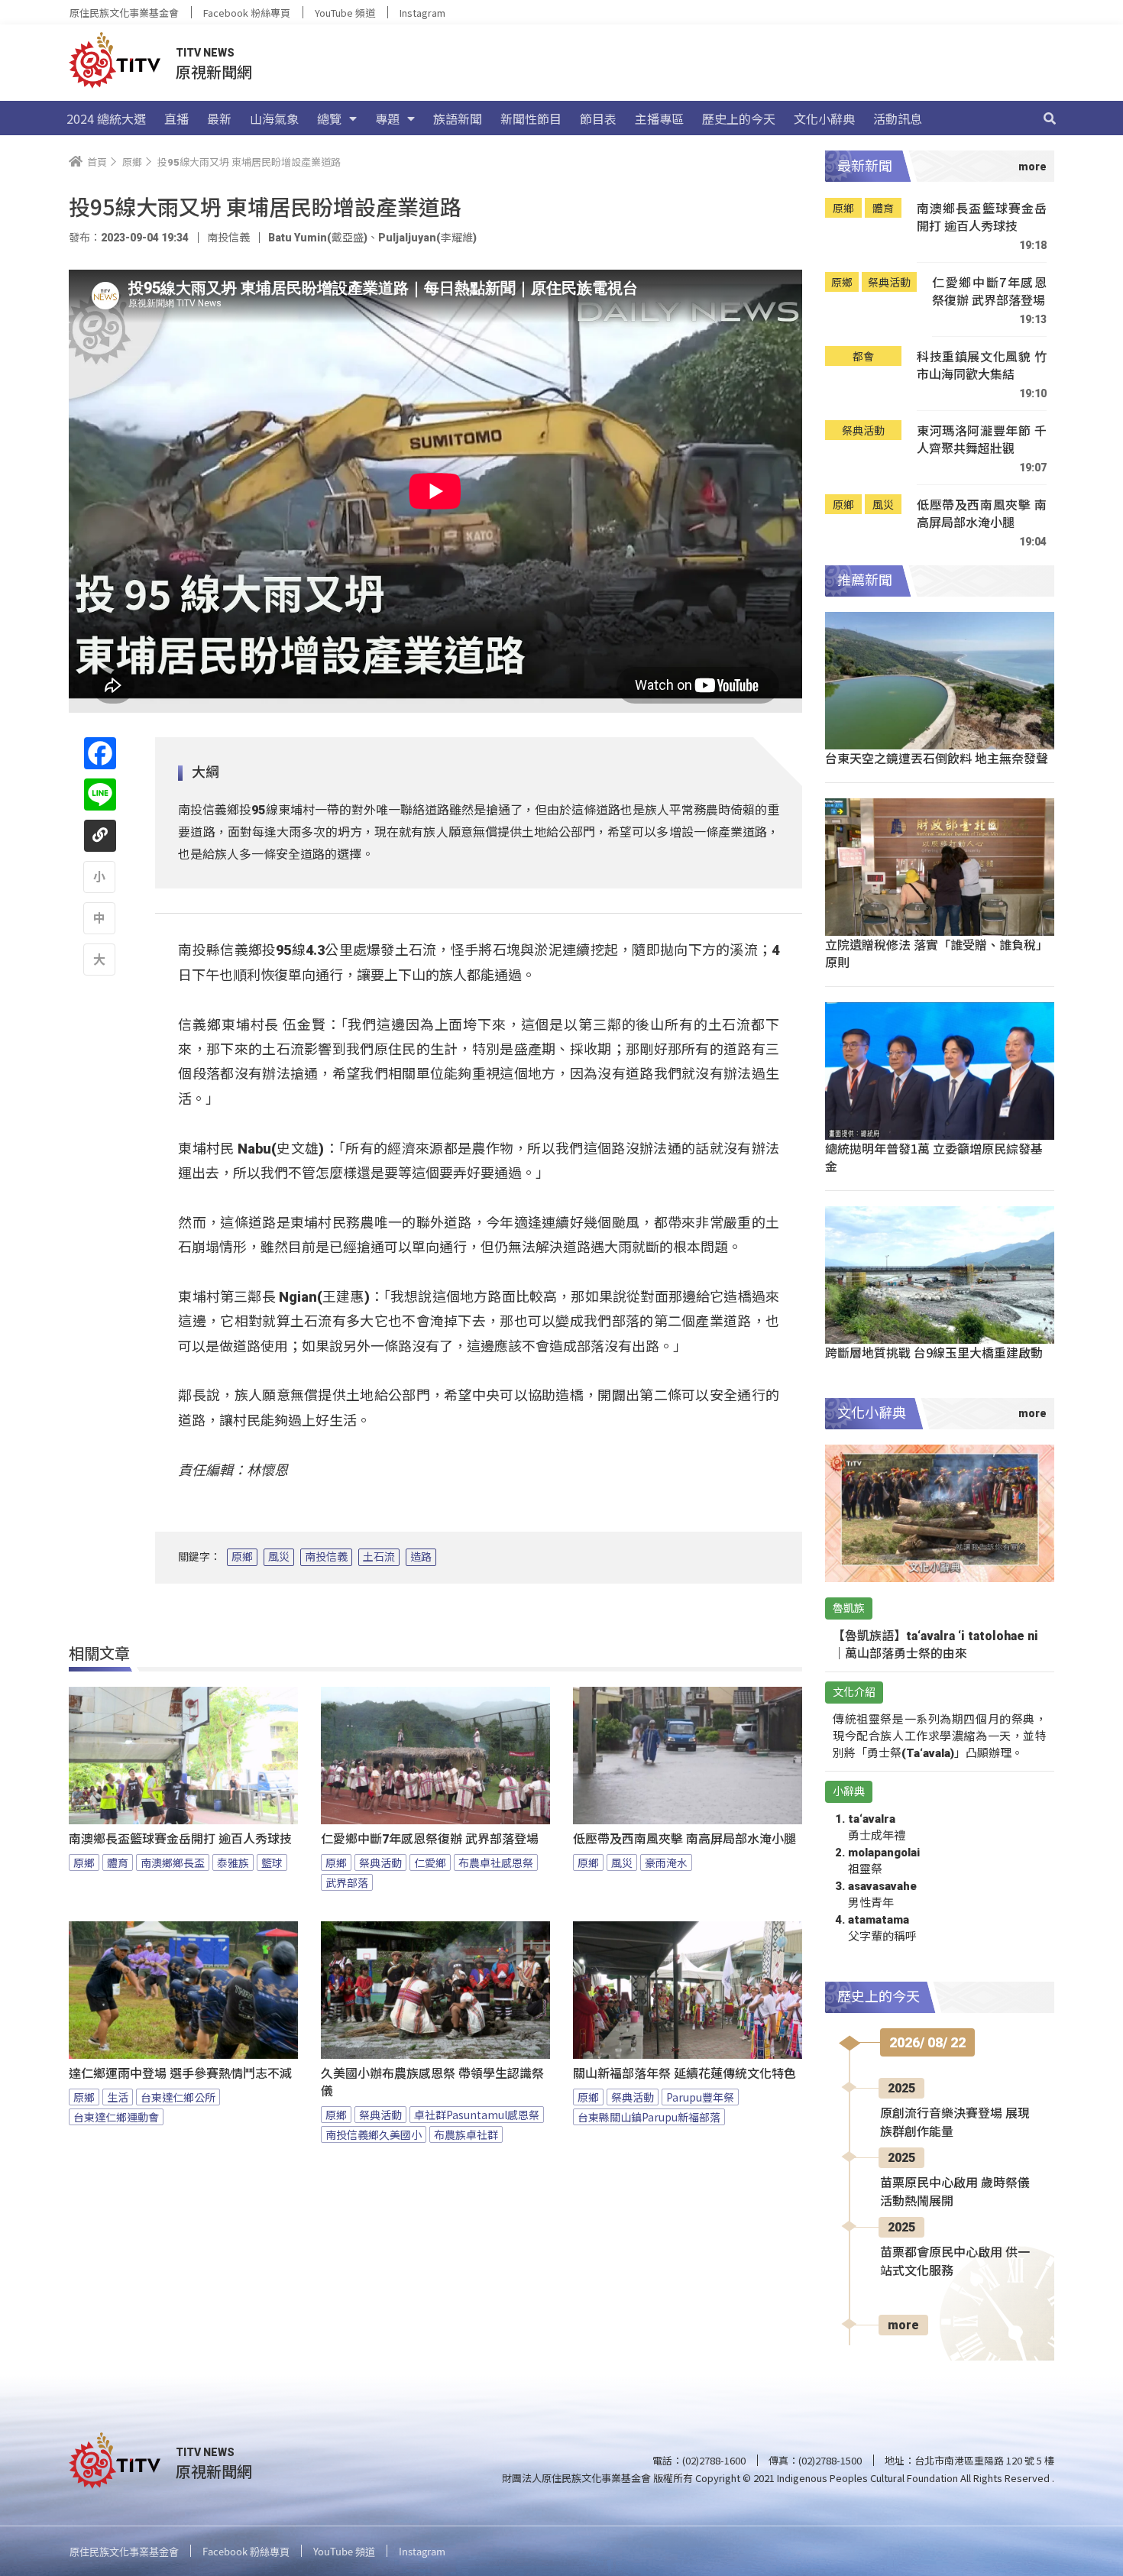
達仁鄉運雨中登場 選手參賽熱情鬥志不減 (180, 2074)
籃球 (272, 1862)
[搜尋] (1050, 118)
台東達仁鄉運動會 (116, 2117)
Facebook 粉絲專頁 (247, 13)
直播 (176, 118)
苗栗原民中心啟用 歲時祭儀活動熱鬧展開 (955, 2192)
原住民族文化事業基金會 (124, 13)
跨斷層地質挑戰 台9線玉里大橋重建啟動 (934, 1352)
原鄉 (242, 1557)
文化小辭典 (824, 118)
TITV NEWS (205, 53)
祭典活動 (380, 1862)
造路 (421, 1557)
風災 (279, 1557)
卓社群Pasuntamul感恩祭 (477, 2115)
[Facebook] (100, 753)
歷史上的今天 (739, 118)
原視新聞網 (214, 71)
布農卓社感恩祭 (496, 1862)
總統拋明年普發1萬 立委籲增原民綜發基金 (934, 1157)
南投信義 (326, 1557)
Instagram (422, 13)
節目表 (598, 118)
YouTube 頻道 (345, 13)
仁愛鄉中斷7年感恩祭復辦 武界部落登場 (430, 1839)
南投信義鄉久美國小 (374, 2134)
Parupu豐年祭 (700, 2097)
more (903, 2325)
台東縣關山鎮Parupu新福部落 (649, 2117)
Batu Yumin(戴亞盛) (318, 238)
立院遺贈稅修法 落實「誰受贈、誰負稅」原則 (937, 953)
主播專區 (659, 118)
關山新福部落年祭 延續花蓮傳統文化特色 (684, 2074)
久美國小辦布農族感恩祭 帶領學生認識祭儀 (432, 2082)
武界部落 (347, 1882)
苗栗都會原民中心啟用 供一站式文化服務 (955, 2262)
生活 (118, 2097)
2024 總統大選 (106, 118)
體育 (118, 1862)
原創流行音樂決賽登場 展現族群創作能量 (955, 2123)
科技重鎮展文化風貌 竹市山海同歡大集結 (982, 366)
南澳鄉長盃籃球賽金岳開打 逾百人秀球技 (180, 1839)
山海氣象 (274, 118)
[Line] (100, 794)
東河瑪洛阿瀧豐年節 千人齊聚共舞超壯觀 (982, 440)
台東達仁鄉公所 (178, 2097)
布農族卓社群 (466, 2134)
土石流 (379, 1557)
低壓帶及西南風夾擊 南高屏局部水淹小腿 (684, 1839)
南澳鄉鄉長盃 (173, 1862)
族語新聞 (458, 118)
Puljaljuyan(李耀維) (427, 238)
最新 (219, 118)
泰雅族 (233, 1862)
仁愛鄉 (430, 1862)
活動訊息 (898, 118)
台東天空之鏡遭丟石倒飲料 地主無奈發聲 (937, 758)
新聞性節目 (531, 118)
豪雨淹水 (666, 1862)
